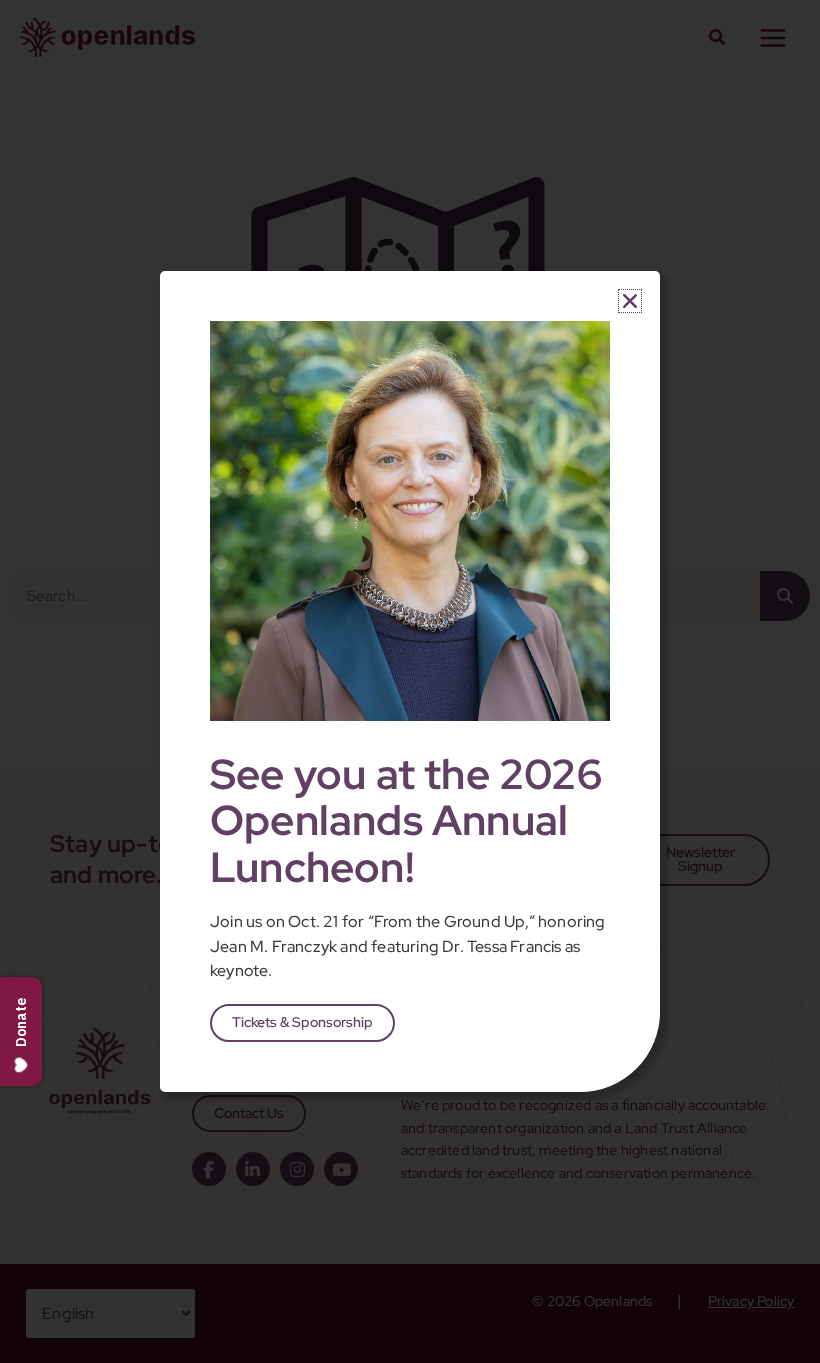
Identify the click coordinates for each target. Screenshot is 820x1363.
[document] (410, 681)
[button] (630, 301)
